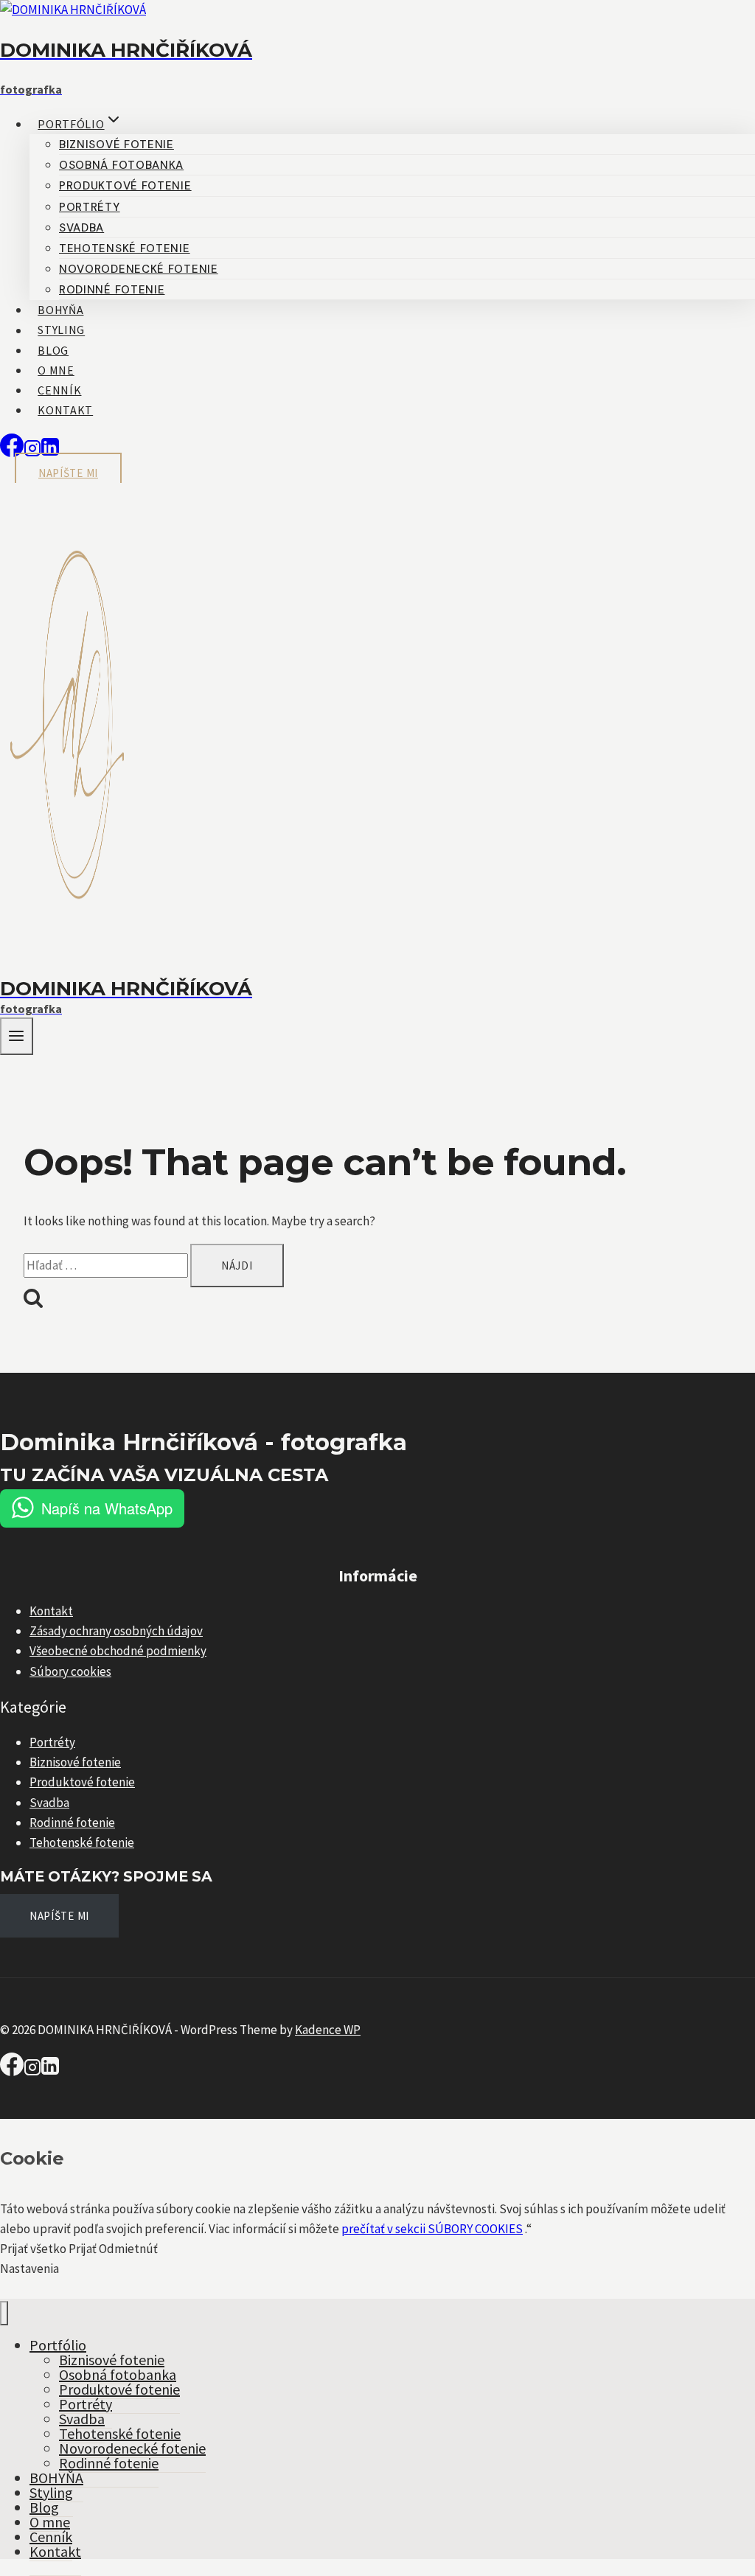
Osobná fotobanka (121, 165)
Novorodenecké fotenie (139, 269)
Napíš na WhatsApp (107, 1508)
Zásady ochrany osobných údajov (116, 1631)
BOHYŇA (60, 310)
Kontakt (65, 410)
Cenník (59, 390)
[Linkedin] (50, 2072)
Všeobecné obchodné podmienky (118, 1651)
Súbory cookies (70, 1671)
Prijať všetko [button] (33, 2249)
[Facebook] (12, 453)
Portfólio (58, 2345)
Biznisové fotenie (116, 145)
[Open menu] (17, 1036)
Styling (61, 330)
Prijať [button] (83, 2249)
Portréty (90, 207)
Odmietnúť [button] (128, 2249)
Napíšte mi (68, 473)
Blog (53, 350)
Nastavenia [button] (29, 2269)
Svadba (81, 228)
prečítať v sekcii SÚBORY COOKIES (432, 2229)
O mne (56, 370)
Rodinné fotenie (112, 290)
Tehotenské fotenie (125, 248)
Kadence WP (328, 2030)
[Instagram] (32, 2072)
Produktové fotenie (125, 186)
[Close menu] (4, 2313)
